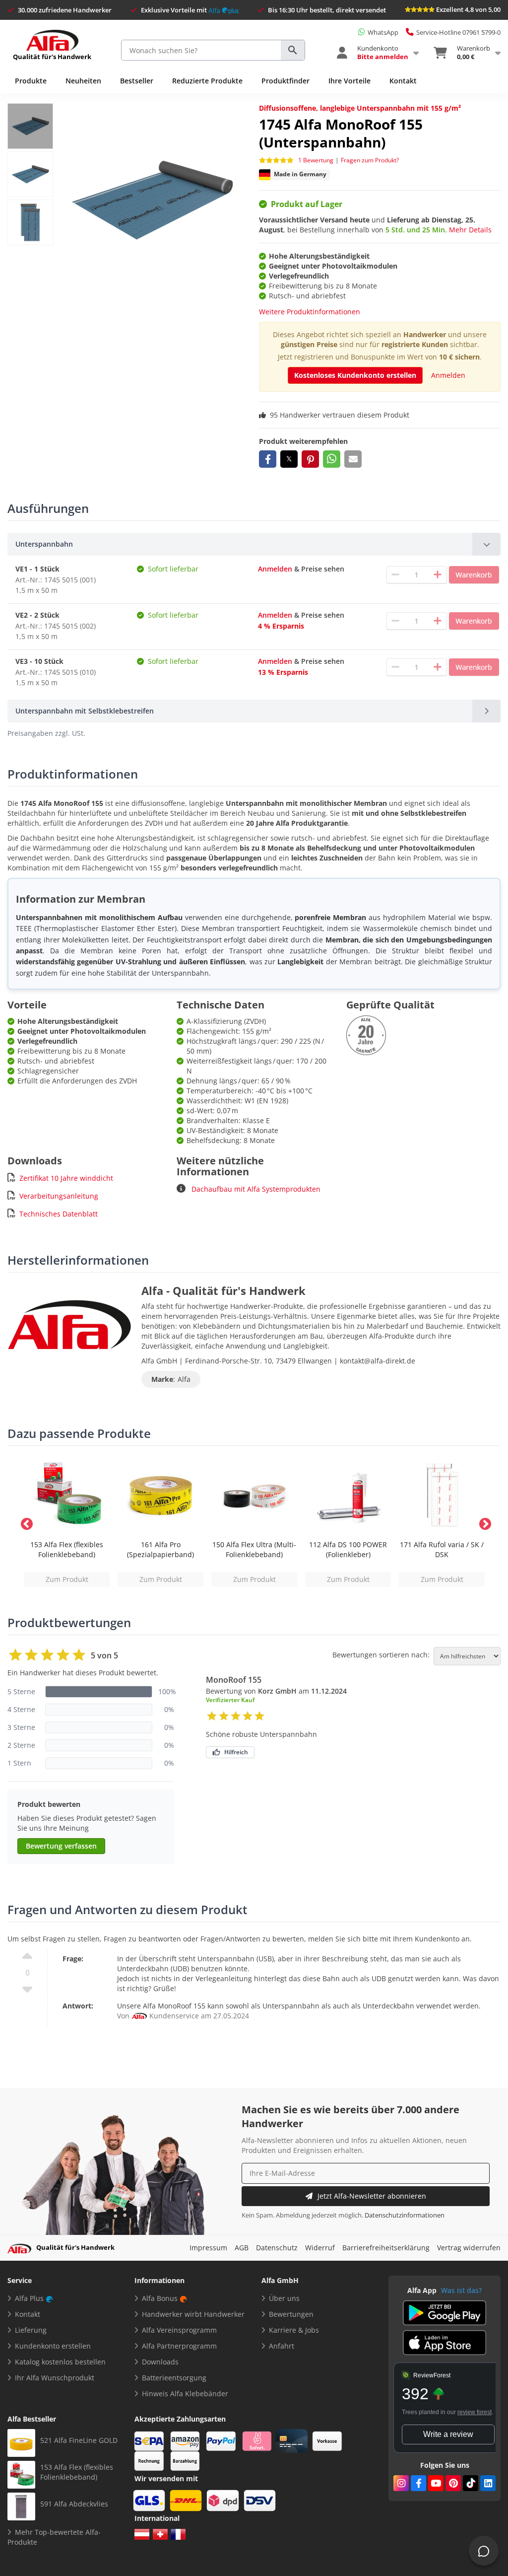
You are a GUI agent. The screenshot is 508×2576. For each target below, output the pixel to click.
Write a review (448, 2434)
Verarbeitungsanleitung (59, 1196)
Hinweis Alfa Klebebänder (185, 2394)
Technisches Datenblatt (59, 1214)
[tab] (254, 544)
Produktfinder (286, 81)
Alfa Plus (29, 2298)
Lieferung (31, 2330)
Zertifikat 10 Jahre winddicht (66, 1178)
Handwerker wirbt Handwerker (193, 2314)
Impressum (208, 2248)
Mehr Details (470, 230)
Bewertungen (291, 2314)
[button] (268, 459)
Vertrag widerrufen (469, 2248)
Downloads (160, 2362)
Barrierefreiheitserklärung (386, 2248)
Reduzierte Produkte (207, 81)
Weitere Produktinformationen (310, 312)
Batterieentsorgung (174, 2378)
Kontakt (403, 81)
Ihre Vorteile (349, 81)
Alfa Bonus (160, 2298)
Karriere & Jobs (294, 2330)
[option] (67, 1522)
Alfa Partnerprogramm (179, 2346)
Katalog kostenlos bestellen (60, 2362)
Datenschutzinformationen (405, 2215)
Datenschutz (277, 2248)
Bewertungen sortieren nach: (381, 1655)
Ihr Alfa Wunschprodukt (55, 2378)
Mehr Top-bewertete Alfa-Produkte (54, 2537)
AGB (242, 2248)
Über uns (284, 2298)
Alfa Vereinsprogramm (179, 2330)
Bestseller (137, 81)
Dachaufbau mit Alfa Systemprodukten (255, 1189)
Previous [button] (25, 1522)
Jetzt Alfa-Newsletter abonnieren (372, 2196)
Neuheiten (83, 81)
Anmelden (448, 375)
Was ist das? (461, 2290)
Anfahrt (282, 2346)
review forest (475, 2412)
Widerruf (320, 2248)
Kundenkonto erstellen (53, 2346)
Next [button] (483, 1522)
